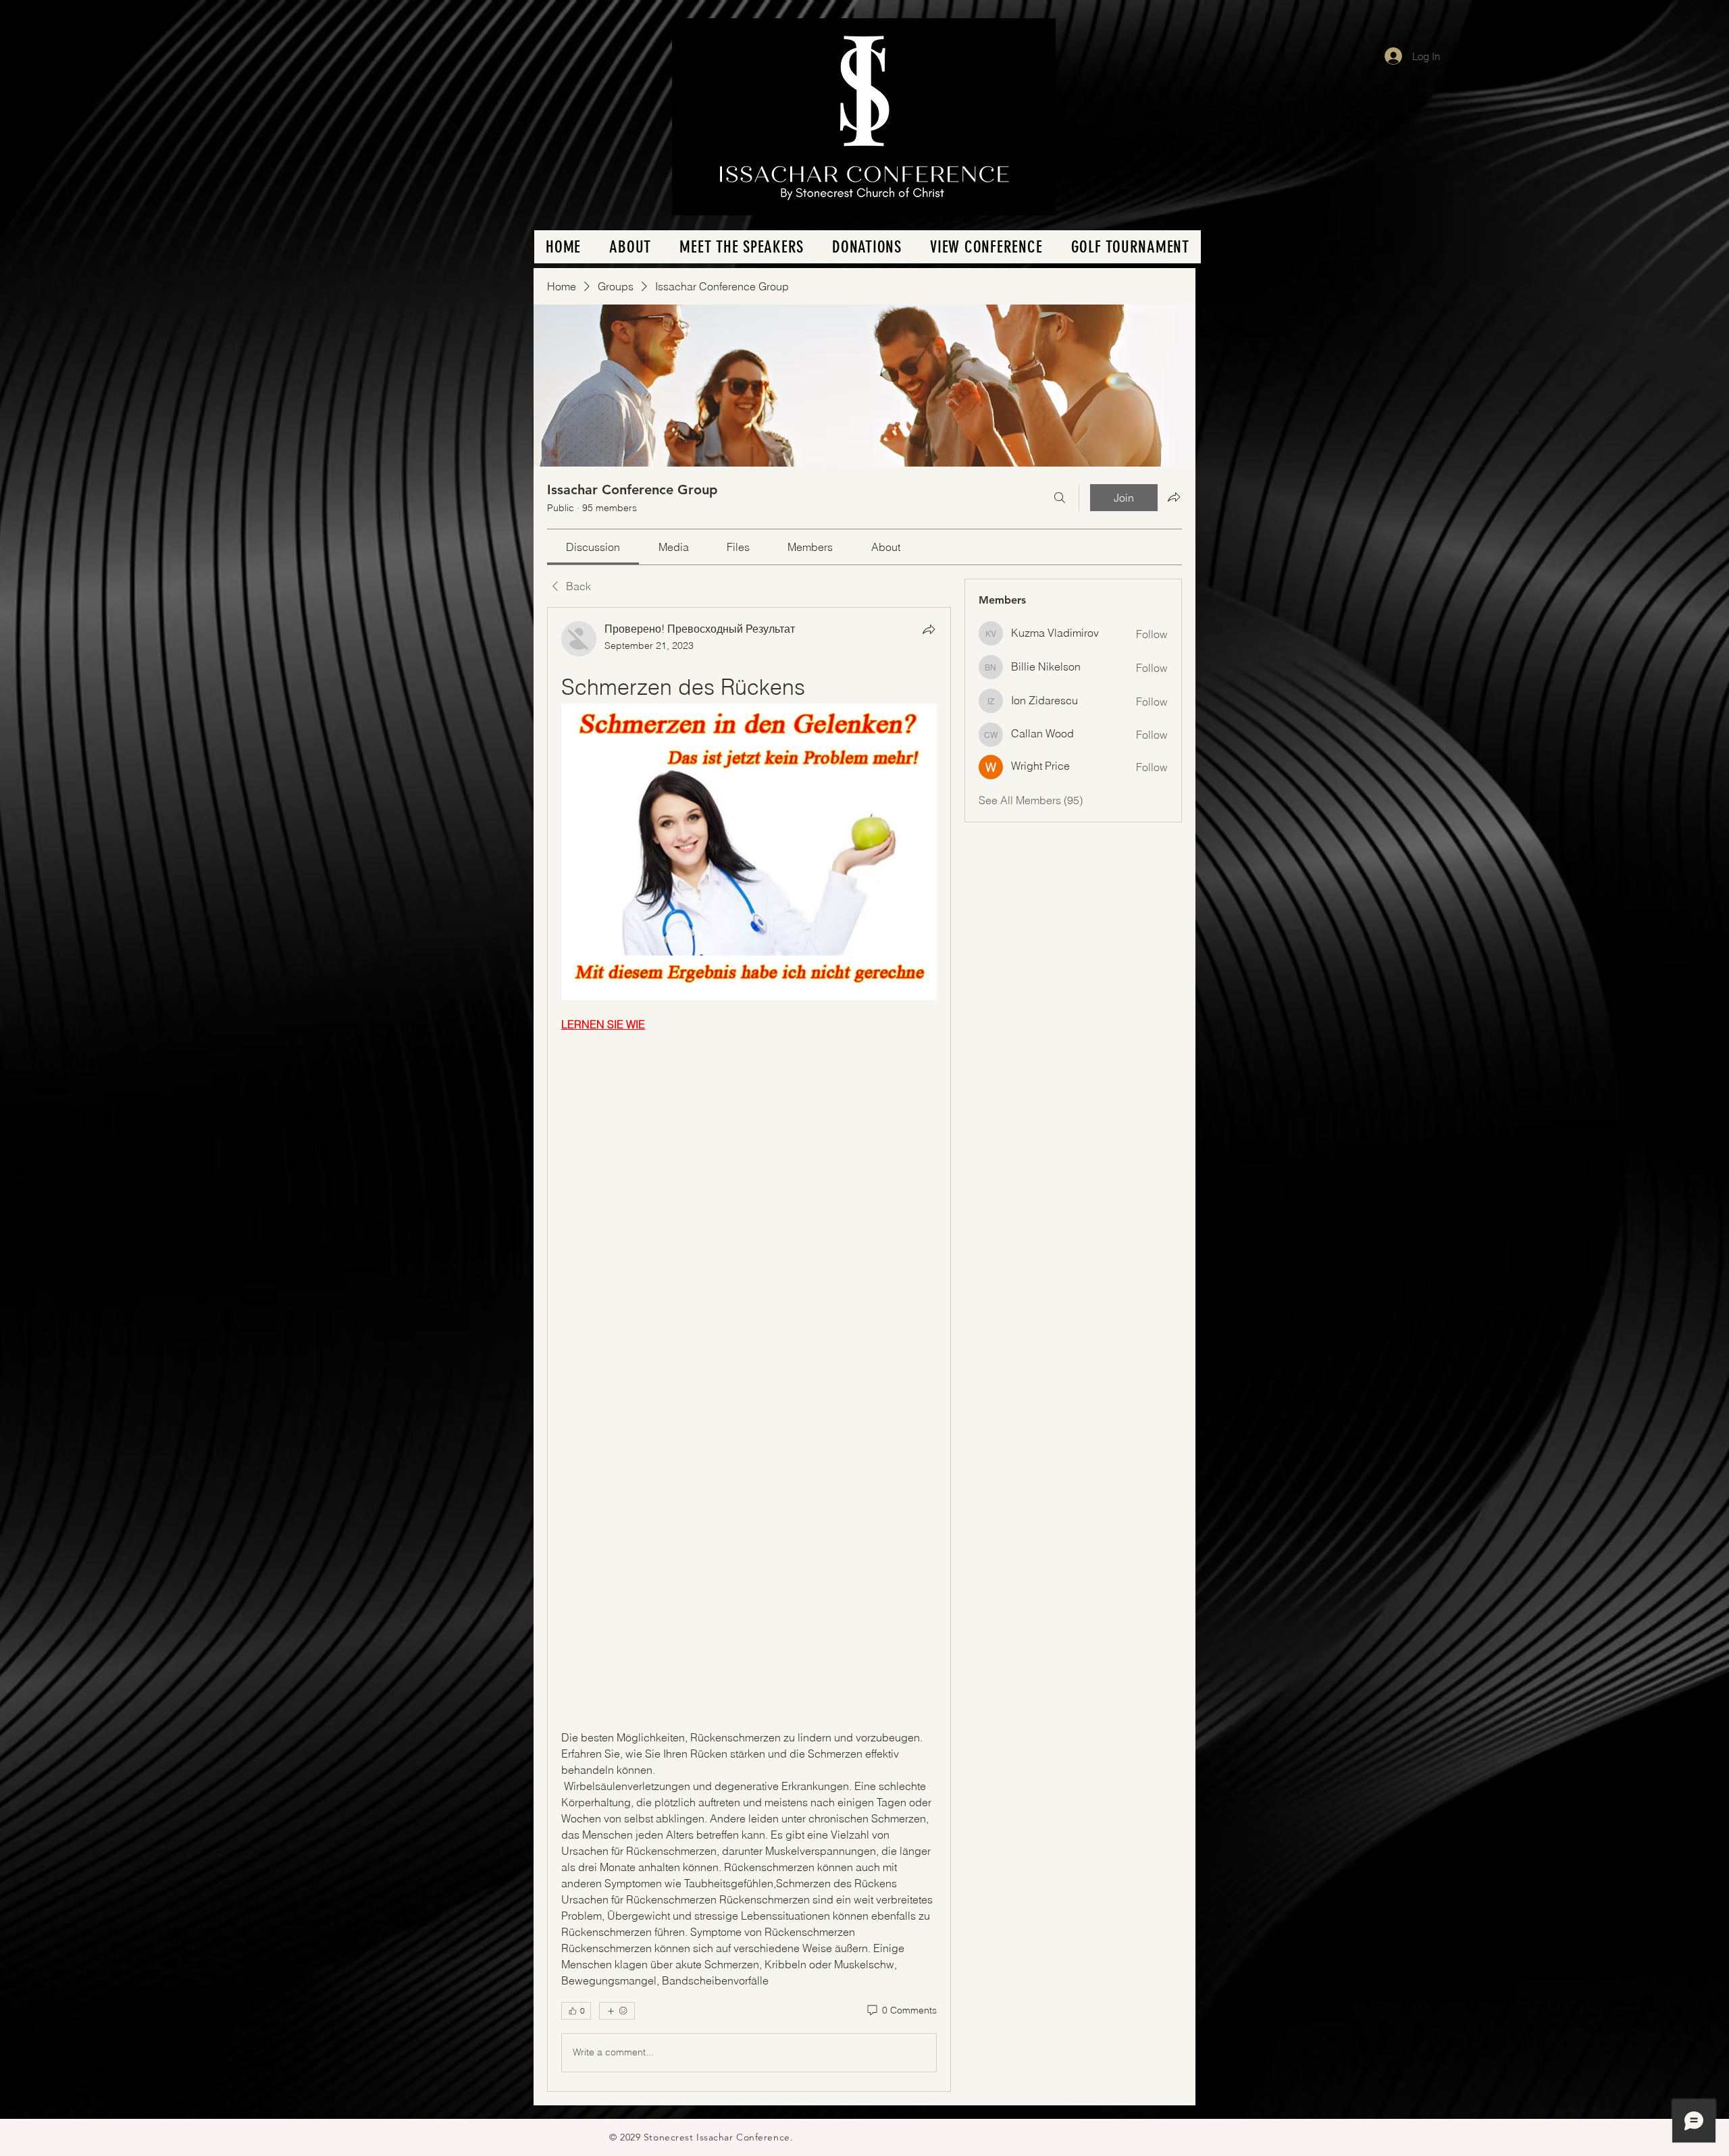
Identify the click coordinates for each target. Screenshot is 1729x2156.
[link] (593, 547)
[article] (749, 1349)
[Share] (929, 629)
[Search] (1060, 498)
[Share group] (1174, 497)
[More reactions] (617, 2011)
